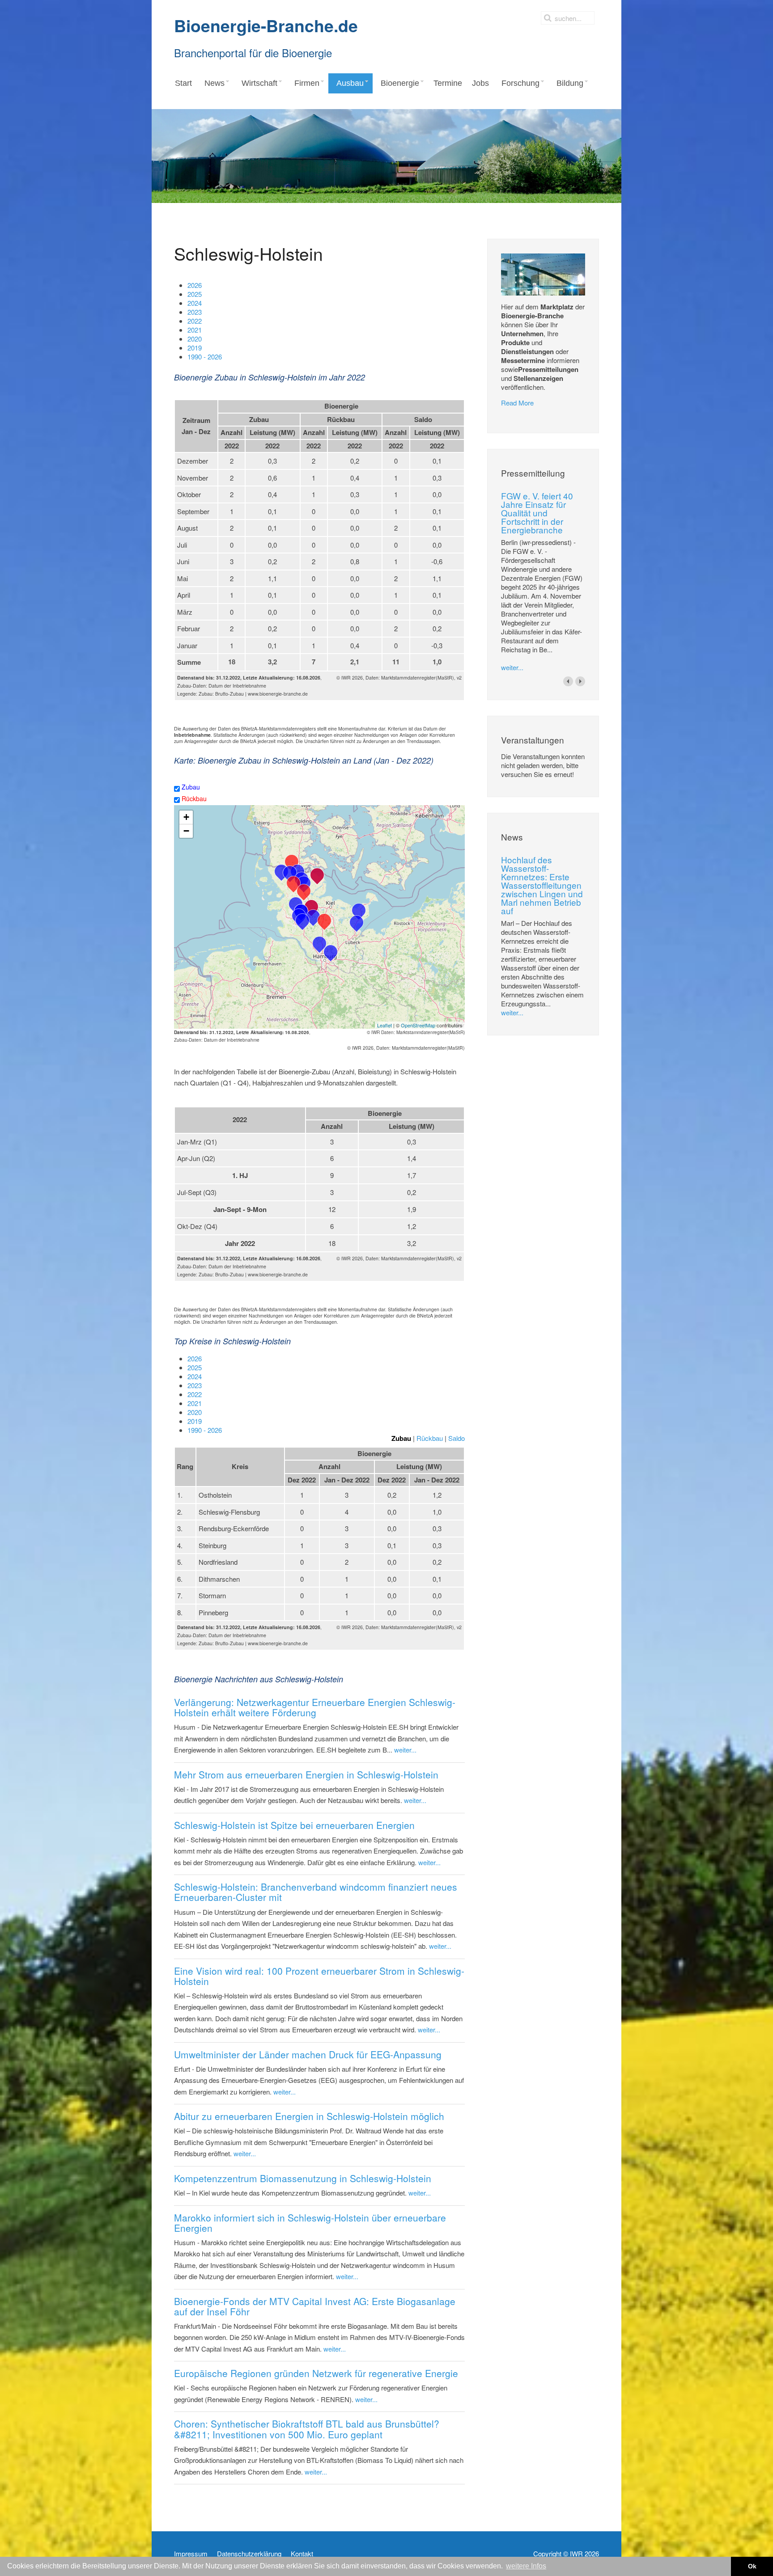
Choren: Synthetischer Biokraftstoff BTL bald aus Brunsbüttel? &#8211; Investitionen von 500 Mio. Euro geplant (307, 2429)
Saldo (457, 1438)
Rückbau (193, 798)
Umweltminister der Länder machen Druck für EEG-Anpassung (308, 2054)
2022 (195, 321)
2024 (195, 303)
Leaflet (384, 1025)
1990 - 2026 (205, 357)
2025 (195, 294)
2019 (195, 348)
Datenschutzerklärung (249, 2554)
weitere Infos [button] (526, 2566)
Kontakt (302, 2554)
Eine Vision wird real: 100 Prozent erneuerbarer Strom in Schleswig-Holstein (319, 1976)
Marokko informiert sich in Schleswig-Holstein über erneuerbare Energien (310, 2223)
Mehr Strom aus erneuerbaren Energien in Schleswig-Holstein (306, 1774)
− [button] (186, 831)
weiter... (405, 1750)
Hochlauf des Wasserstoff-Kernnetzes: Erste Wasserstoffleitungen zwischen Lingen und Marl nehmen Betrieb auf (542, 885)
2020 (195, 339)
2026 (195, 285)
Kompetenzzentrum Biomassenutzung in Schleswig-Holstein (303, 2178)
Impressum (191, 2554)
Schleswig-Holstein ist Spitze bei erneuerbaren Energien (294, 1825)
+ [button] (186, 817)
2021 (195, 330)
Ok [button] (752, 2566)
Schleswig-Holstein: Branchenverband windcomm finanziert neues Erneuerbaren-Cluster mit (316, 1892)
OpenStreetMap (418, 1025)
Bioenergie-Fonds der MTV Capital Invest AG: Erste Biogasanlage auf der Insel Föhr (315, 2306)
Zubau (190, 787)
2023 (195, 312)
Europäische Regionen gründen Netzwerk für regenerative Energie (316, 2373)
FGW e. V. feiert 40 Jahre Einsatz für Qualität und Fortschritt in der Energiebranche (537, 513)
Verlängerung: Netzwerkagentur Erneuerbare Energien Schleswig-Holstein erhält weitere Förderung (315, 1707)
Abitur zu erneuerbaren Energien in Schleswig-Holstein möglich (309, 2116)
